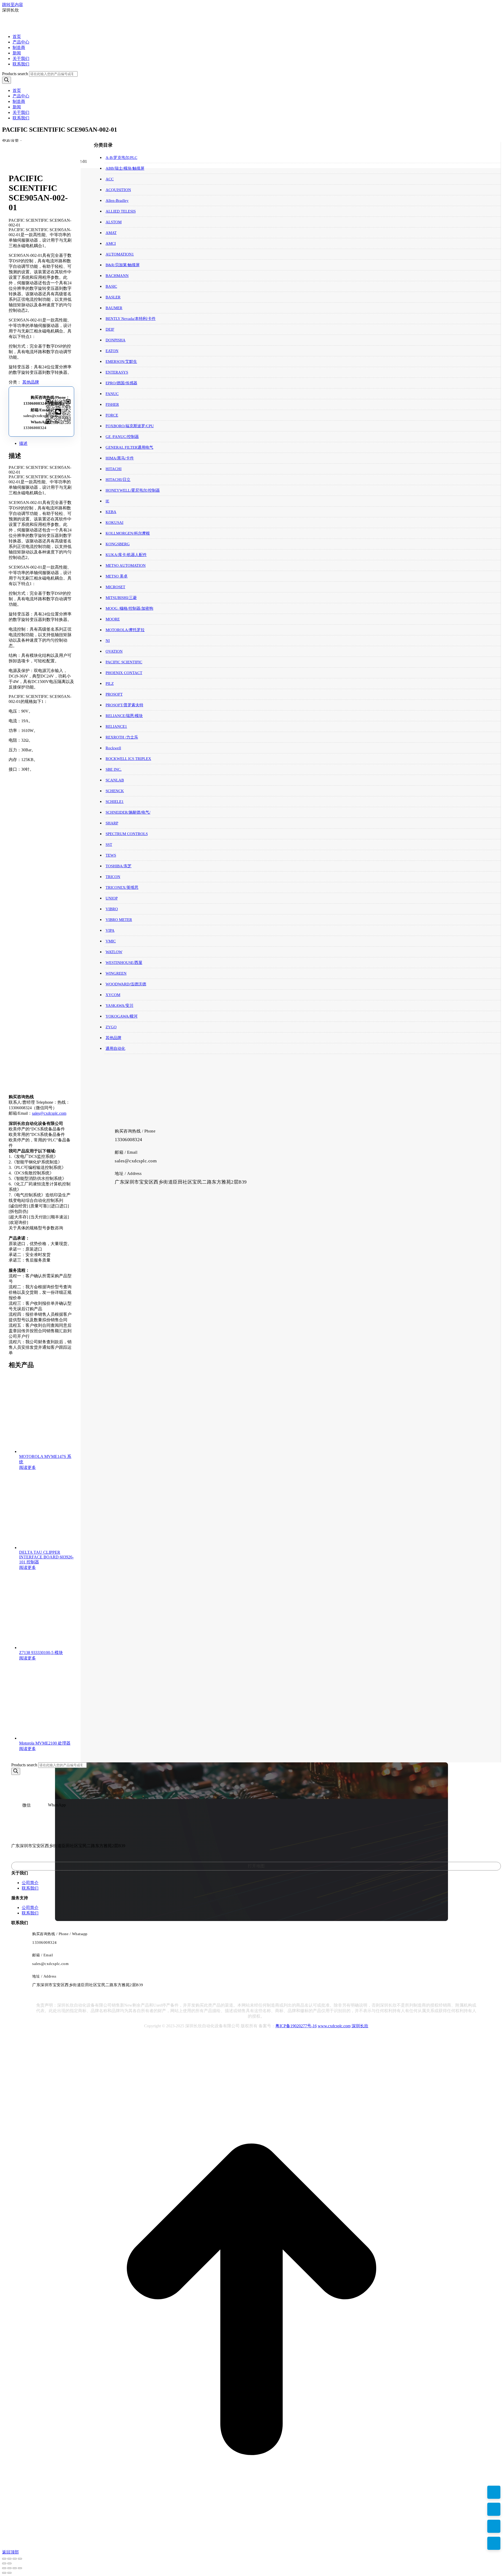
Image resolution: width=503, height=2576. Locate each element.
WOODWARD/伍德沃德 (126, 984)
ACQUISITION (118, 190)
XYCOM (113, 995)
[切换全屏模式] (9, 2559)
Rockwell (113, 748)
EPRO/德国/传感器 (121, 383)
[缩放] (4, 2559)
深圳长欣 (360, 2026)
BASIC (111, 286)
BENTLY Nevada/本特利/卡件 (131, 319)
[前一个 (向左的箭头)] (4, 2563)
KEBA (111, 512)
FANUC (112, 394)
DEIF (110, 329)
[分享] (15, 2559)
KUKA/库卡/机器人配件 (126, 555)
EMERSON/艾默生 (121, 362)
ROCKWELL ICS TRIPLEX (128, 759)
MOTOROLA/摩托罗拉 (125, 630)
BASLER (113, 297)
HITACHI (114, 469)
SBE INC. (114, 769)
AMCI (111, 243)
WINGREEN (116, 973)
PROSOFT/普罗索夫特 (124, 705)
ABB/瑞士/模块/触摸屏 (125, 168)
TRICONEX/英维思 (122, 887)
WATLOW (114, 952)
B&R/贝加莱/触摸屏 (123, 265)
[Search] (7, 80)
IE (107, 501)
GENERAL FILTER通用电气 (129, 447)
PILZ (110, 684)
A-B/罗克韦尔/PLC (121, 158)
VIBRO (112, 909)
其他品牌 (31, 382)
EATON (112, 351)
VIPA (110, 930)
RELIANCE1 (116, 726)
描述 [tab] (23, 443)
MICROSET (115, 587)
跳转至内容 (13, 5)
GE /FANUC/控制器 (122, 437)
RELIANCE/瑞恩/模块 (124, 716)
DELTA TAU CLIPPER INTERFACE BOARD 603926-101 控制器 (46, 1557)
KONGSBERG (118, 544)
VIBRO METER (119, 920)
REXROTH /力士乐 (122, 737)
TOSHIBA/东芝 (119, 866)
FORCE (112, 415)
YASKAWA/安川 (119, 1006)
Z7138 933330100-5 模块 (41, 1653)
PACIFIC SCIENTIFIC (124, 662)
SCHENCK (115, 791)
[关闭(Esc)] (20, 2559)
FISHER (112, 404)
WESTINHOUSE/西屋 (124, 963)
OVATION (114, 651)
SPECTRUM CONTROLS (127, 834)
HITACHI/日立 (118, 480)
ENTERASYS (117, 372)
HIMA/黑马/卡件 (120, 458)
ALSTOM (114, 222)
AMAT (111, 233)
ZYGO (111, 1027)
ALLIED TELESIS (121, 211)
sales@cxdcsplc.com (41, 416)
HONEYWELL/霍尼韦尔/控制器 (133, 490)
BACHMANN (117, 276)
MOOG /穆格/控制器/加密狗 (129, 608)
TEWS (111, 855)
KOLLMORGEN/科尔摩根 (128, 533)
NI (108, 641)
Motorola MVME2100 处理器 (45, 1743)
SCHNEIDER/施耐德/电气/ (128, 812)
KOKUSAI (114, 523)
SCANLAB (115, 780)
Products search (15, 74)
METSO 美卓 (117, 576)
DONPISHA (116, 340)
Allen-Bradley (117, 201)
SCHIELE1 (115, 802)
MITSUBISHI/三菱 (121, 598)
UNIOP (112, 898)
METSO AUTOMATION (126, 565)
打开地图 (256, 1866)
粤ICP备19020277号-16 (296, 2026)
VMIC (111, 941)
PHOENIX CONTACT (124, 673)
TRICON (113, 877)
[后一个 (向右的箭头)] (9, 2563)
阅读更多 (28, 1467)
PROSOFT (114, 694)
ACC (110, 179)
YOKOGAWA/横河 (122, 1016)
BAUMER (114, 308)
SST (109, 845)
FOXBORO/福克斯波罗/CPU (130, 426)
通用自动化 (115, 1048)
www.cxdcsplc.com (334, 2026)
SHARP (112, 823)
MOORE (113, 619)
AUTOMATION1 (120, 254)
